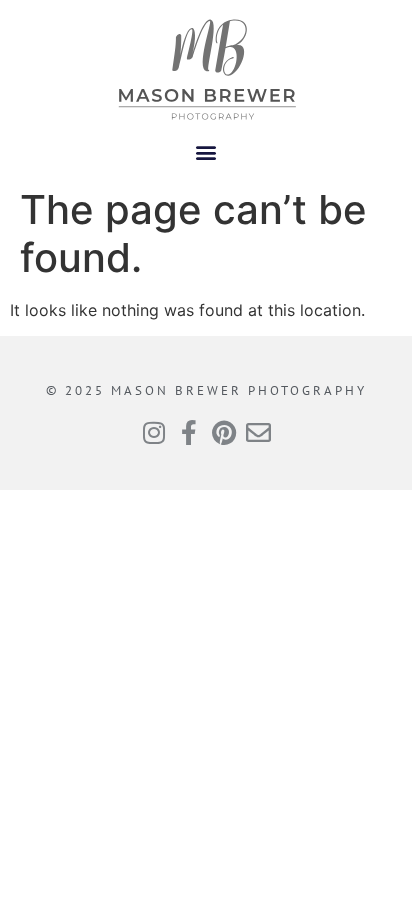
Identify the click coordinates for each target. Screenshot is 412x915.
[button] (206, 151)
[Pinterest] (223, 432)
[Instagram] (153, 432)
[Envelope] (258, 432)
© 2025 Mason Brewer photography (206, 390)
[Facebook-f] (188, 432)
